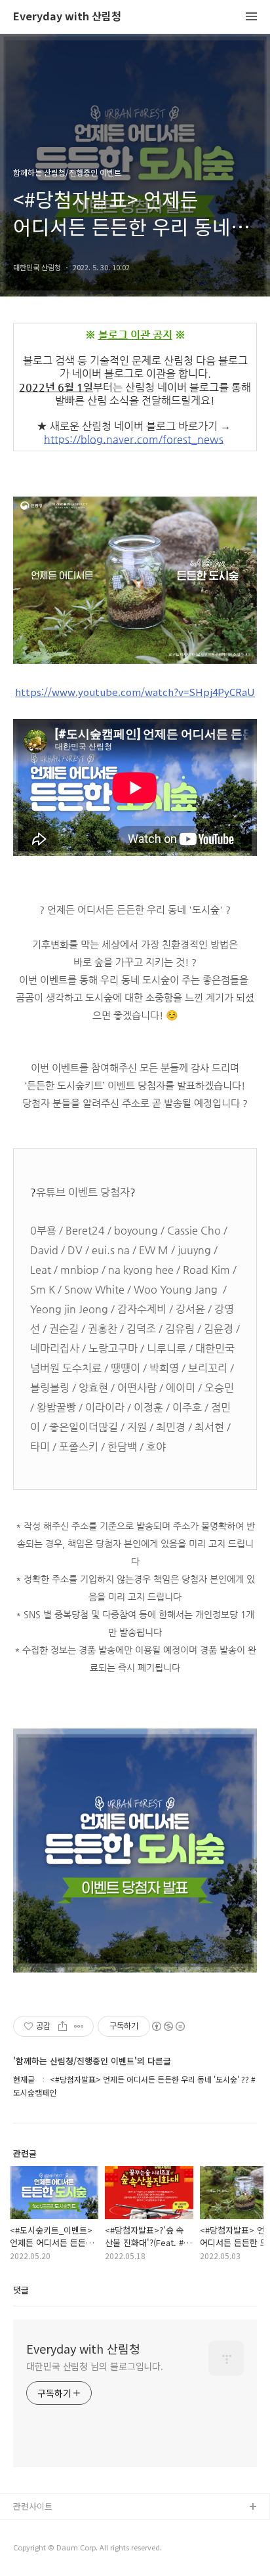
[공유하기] (63, 2026)
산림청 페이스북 (43, 2528)
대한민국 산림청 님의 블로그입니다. (95, 2366)
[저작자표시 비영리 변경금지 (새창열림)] (168, 2026)
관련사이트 (33, 2506)
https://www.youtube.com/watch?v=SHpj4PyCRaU (135, 692)
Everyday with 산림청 (67, 17)
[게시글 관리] (79, 2026)
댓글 (21, 2290)
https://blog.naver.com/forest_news (134, 440)
